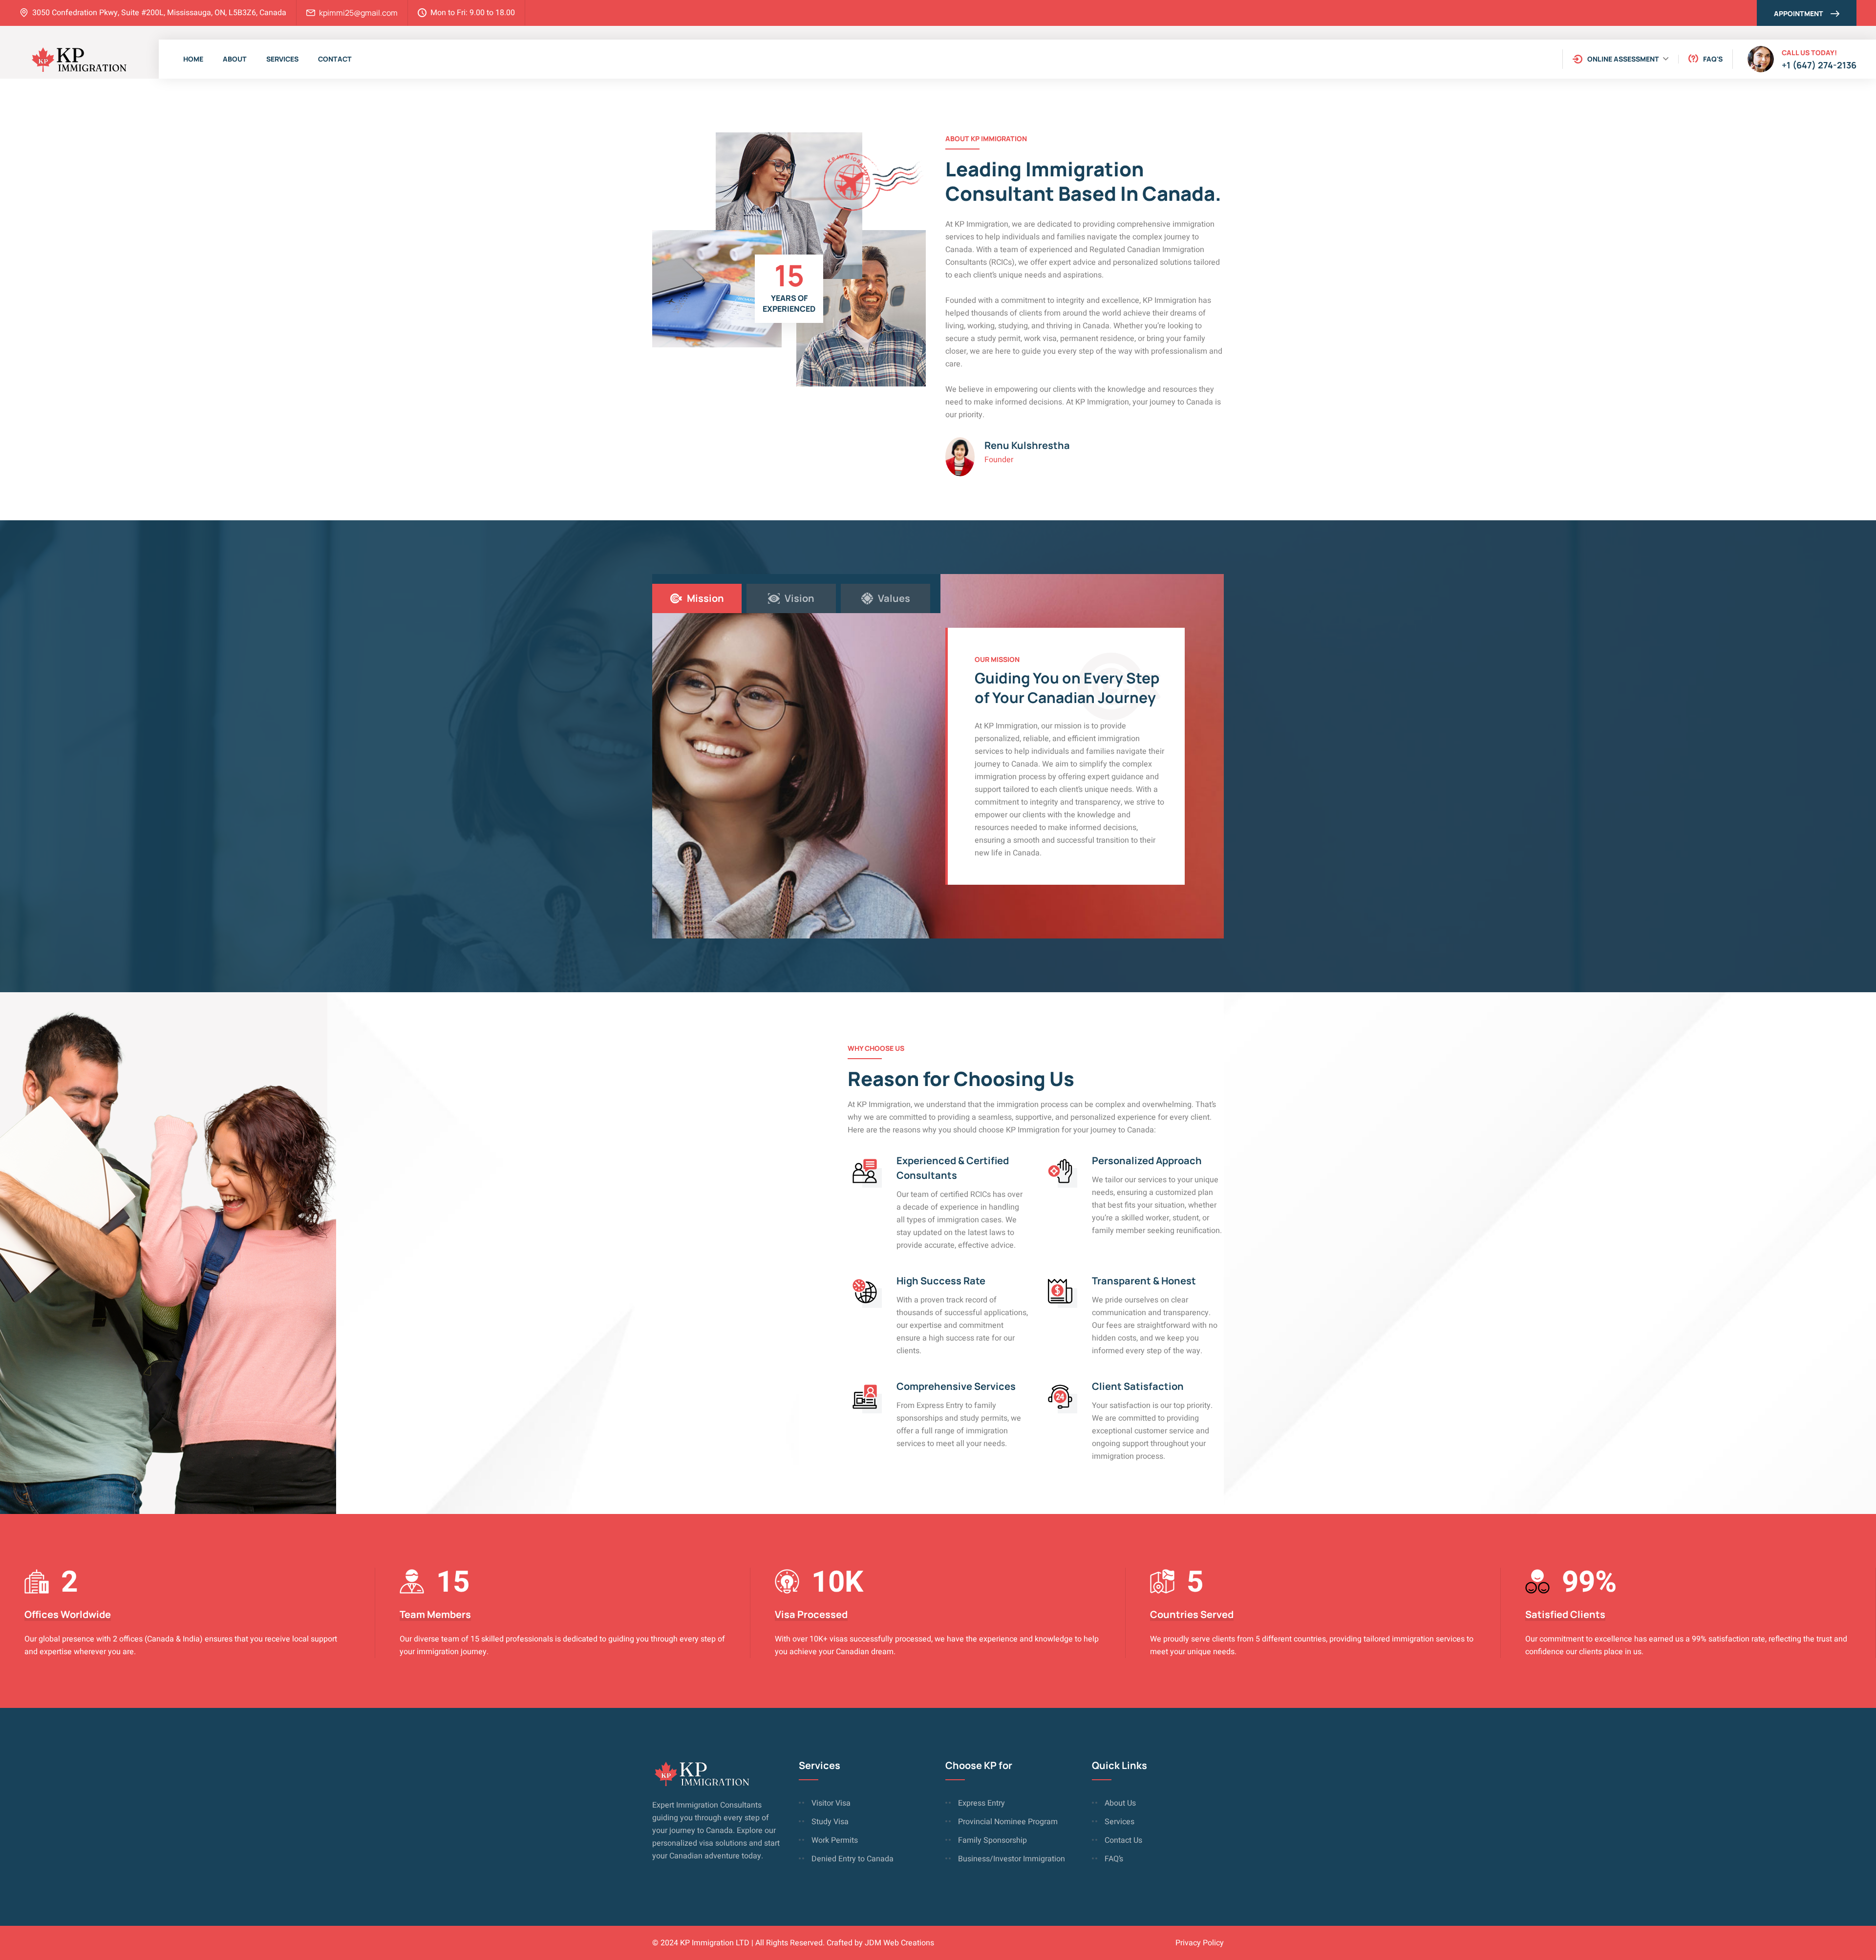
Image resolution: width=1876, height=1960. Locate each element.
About (235, 59)
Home (193, 59)
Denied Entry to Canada (853, 1859)
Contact (335, 59)
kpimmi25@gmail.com (358, 13)
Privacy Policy (1200, 1943)
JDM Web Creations (899, 1943)
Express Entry (981, 1803)
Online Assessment (1623, 59)
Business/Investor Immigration (1012, 1859)
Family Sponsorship (992, 1840)
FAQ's (1713, 59)
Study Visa (830, 1822)
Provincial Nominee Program (1008, 1822)
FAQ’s (1114, 1859)
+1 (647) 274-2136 (1819, 65)
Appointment (1799, 13)
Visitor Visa (831, 1803)
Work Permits (835, 1840)
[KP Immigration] (78, 59)
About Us (1120, 1803)
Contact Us (1123, 1840)
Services (282, 59)
